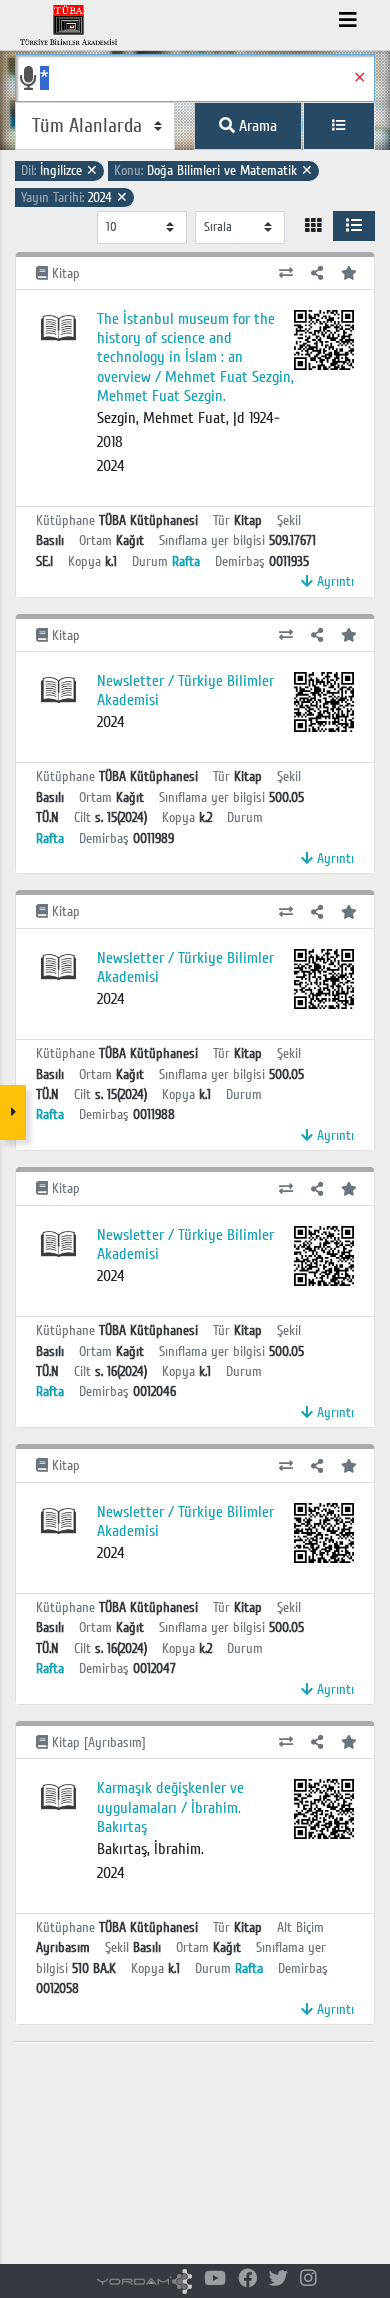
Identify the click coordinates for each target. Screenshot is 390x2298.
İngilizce (59, 170)
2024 (74, 197)
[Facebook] (247, 2279)
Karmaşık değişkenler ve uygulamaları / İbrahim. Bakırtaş (170, 1807)
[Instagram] (308, 2279)
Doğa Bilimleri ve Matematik (213, 170)
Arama (256, 126)
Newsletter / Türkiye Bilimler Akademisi (185, 690)
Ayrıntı (333, 581)
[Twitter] (278, 2279)
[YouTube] (215, 2279)
